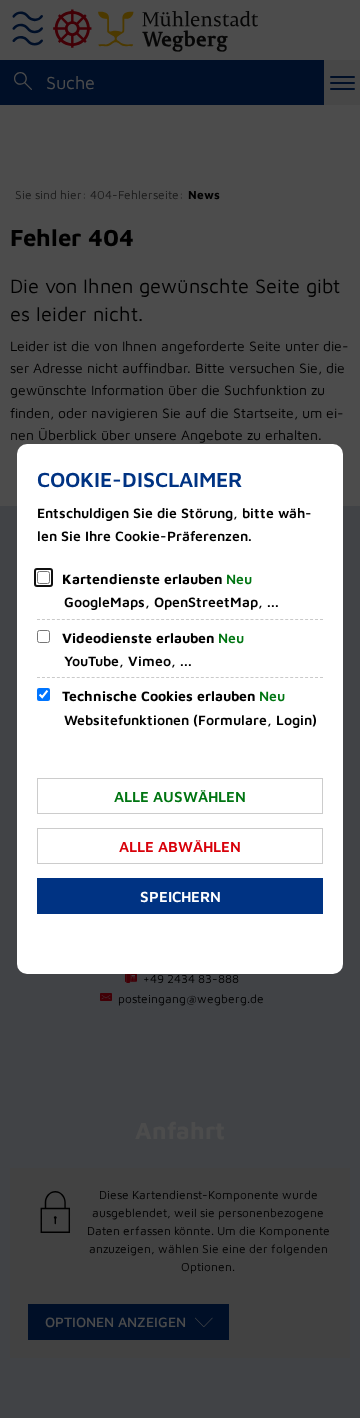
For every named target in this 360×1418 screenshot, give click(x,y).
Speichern (180, 896)
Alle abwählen (180, 846)
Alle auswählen (180, 796)
